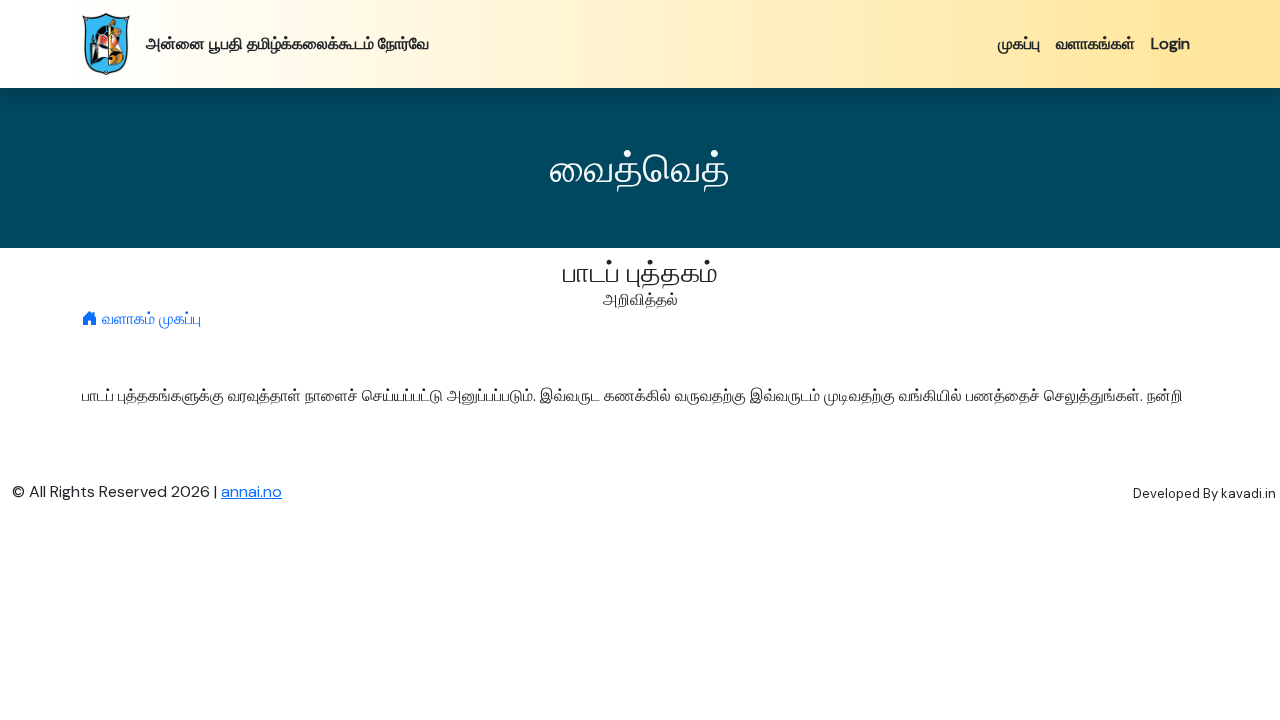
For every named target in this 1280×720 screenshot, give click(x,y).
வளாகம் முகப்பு (149, 318)
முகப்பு (1019, 43)
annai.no (251, 491)
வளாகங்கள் (1095, 43)
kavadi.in (1248, 493)
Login (1170, 43)
